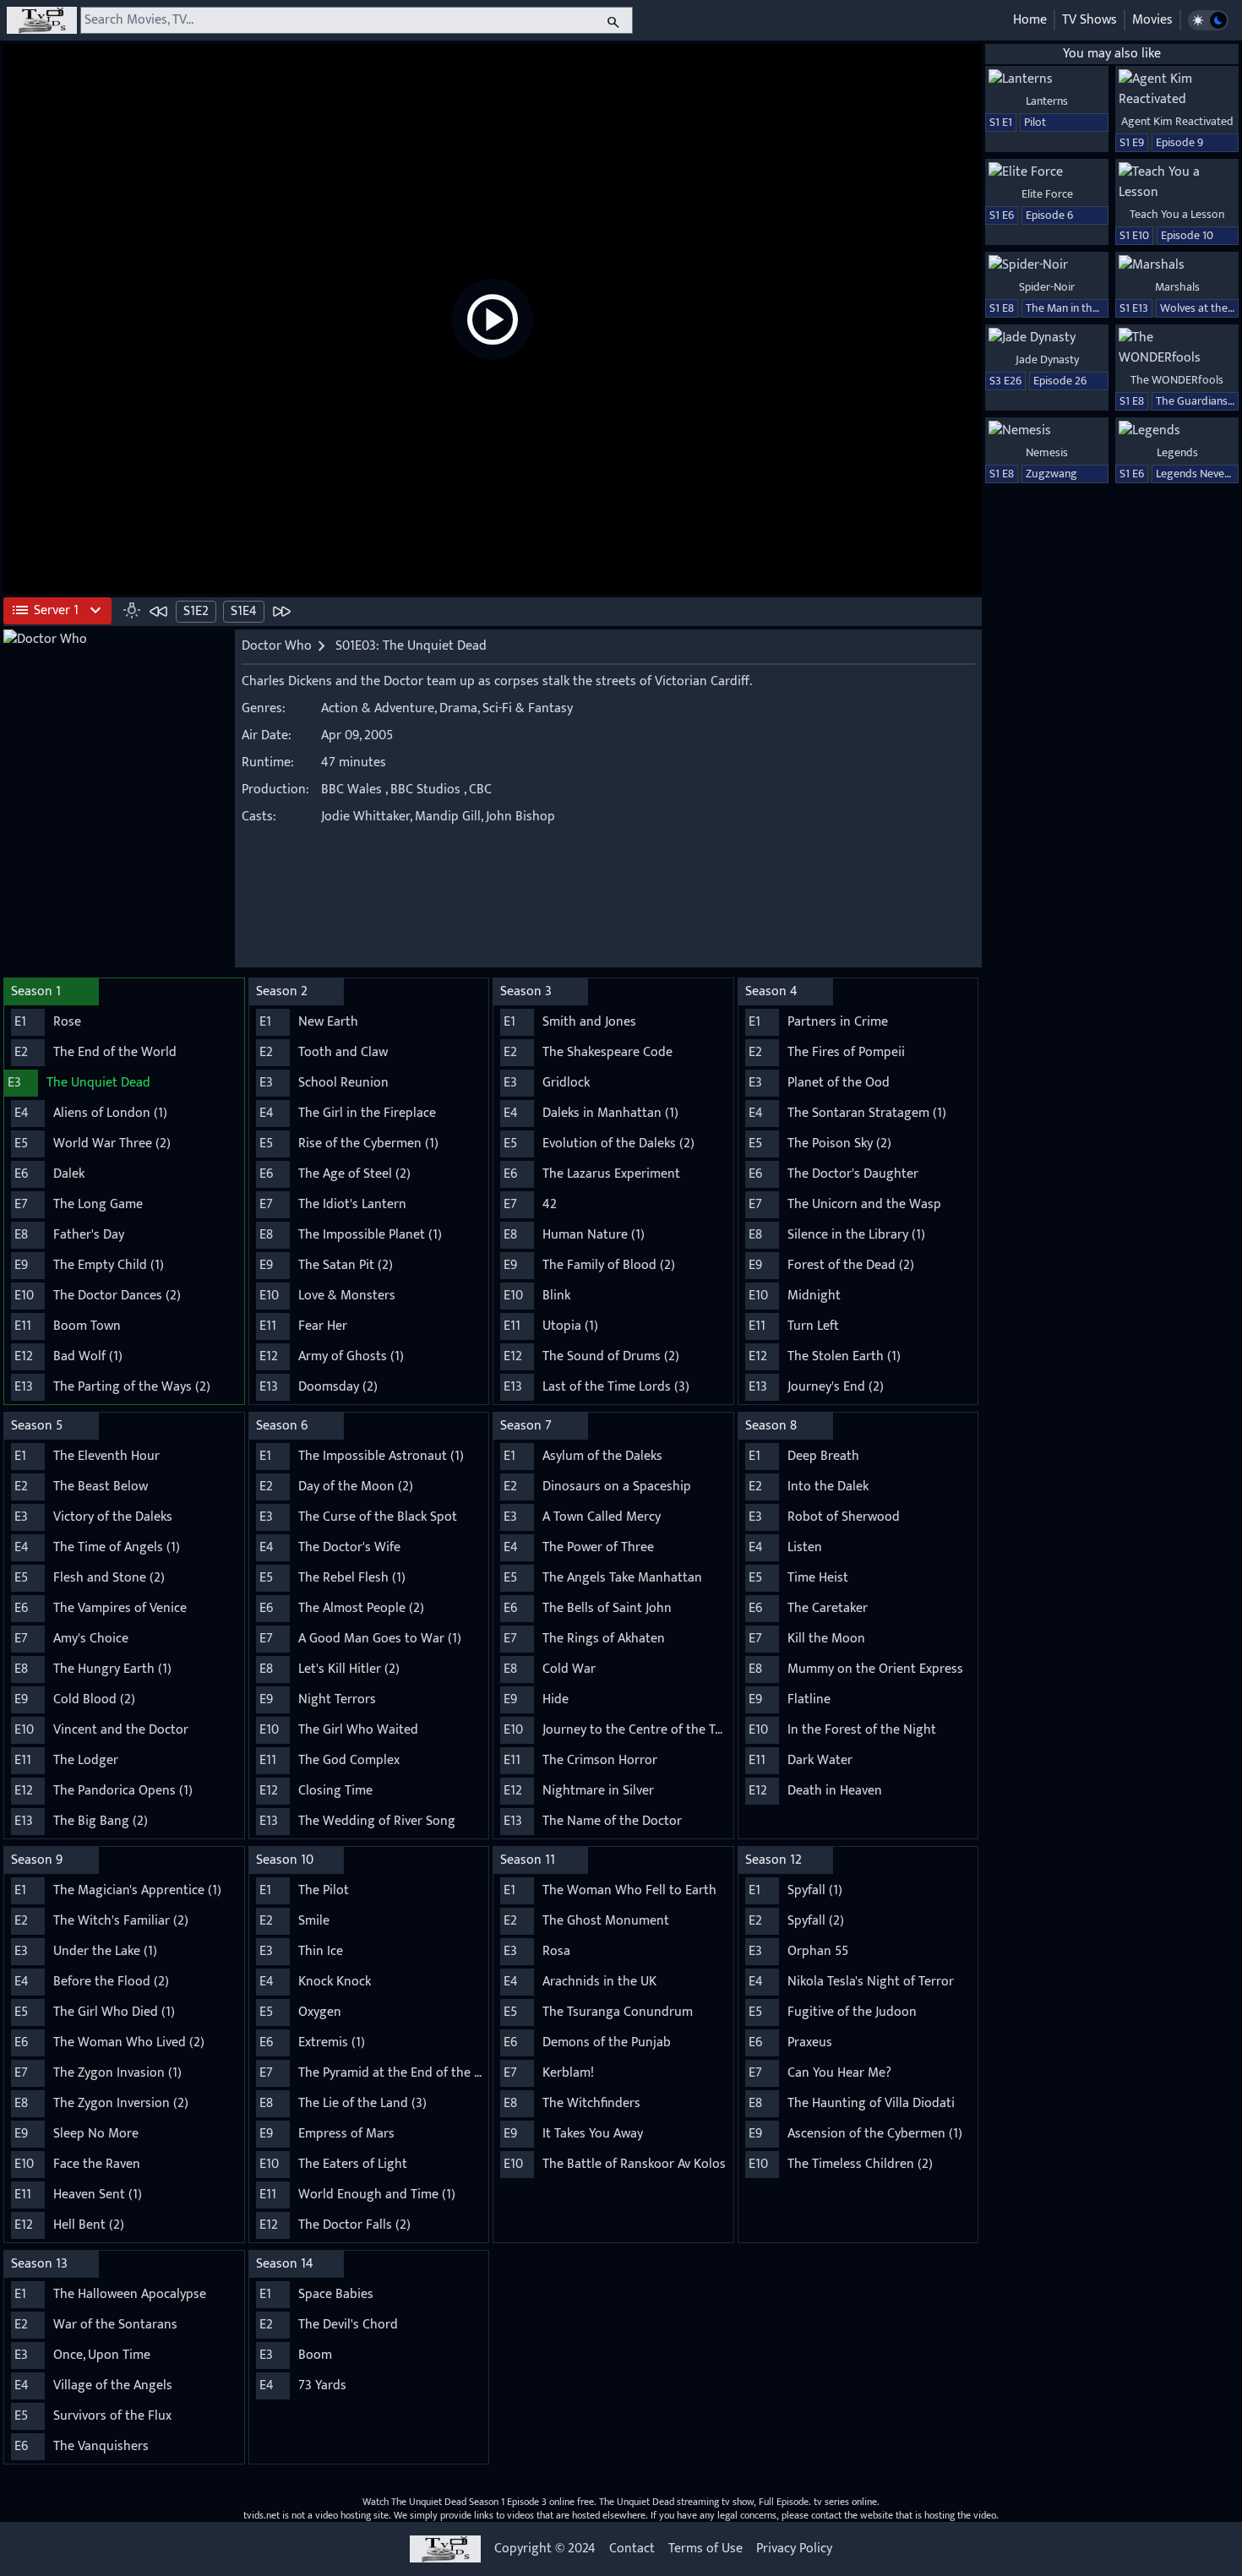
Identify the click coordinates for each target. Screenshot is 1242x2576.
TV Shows (1089, 20)
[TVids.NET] (42, 20)
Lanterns (1047, 101)
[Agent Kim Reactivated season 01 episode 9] (1177, 90)
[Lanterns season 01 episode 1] (1047, 79)
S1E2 (196, 611)
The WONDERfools (1177, 380)
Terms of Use (705, 2549)
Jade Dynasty (1047, 359)
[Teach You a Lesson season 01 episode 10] (1177, 182)
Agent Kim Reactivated (1177, 121)
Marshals (1177, 287)
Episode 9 (1179, 142)
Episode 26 (1060, 381)
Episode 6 (1049, 215)
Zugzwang (1051, 474)
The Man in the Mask (1076, 308)
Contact (632, 2549)
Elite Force (1047, 194)
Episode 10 (1187, 235)
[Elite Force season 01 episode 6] (1047, 172)
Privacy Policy (794, 2549)
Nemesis (1047, 452)
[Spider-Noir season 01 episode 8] (1047, 265)
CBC (480, 790)
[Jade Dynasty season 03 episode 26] (1047, 338)
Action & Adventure (378, 708)
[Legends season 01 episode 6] (1177, 431)
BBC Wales (351, 790)
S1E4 (244, 611)
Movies (1152, 20)
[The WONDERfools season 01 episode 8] (1177, 348)
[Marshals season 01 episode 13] (1177, 265)
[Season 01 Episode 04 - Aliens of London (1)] (281, 611)
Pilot (1035, 122)
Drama (458, 708)
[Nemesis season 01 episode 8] (1047, 431)
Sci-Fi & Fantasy (528, 708)
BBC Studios (425, 790)
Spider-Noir (1047, 287)
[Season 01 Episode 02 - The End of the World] (159, 611)
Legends (1177, 452)
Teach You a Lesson (1177, 214)
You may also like (1112, 54)
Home (1030, 20)
